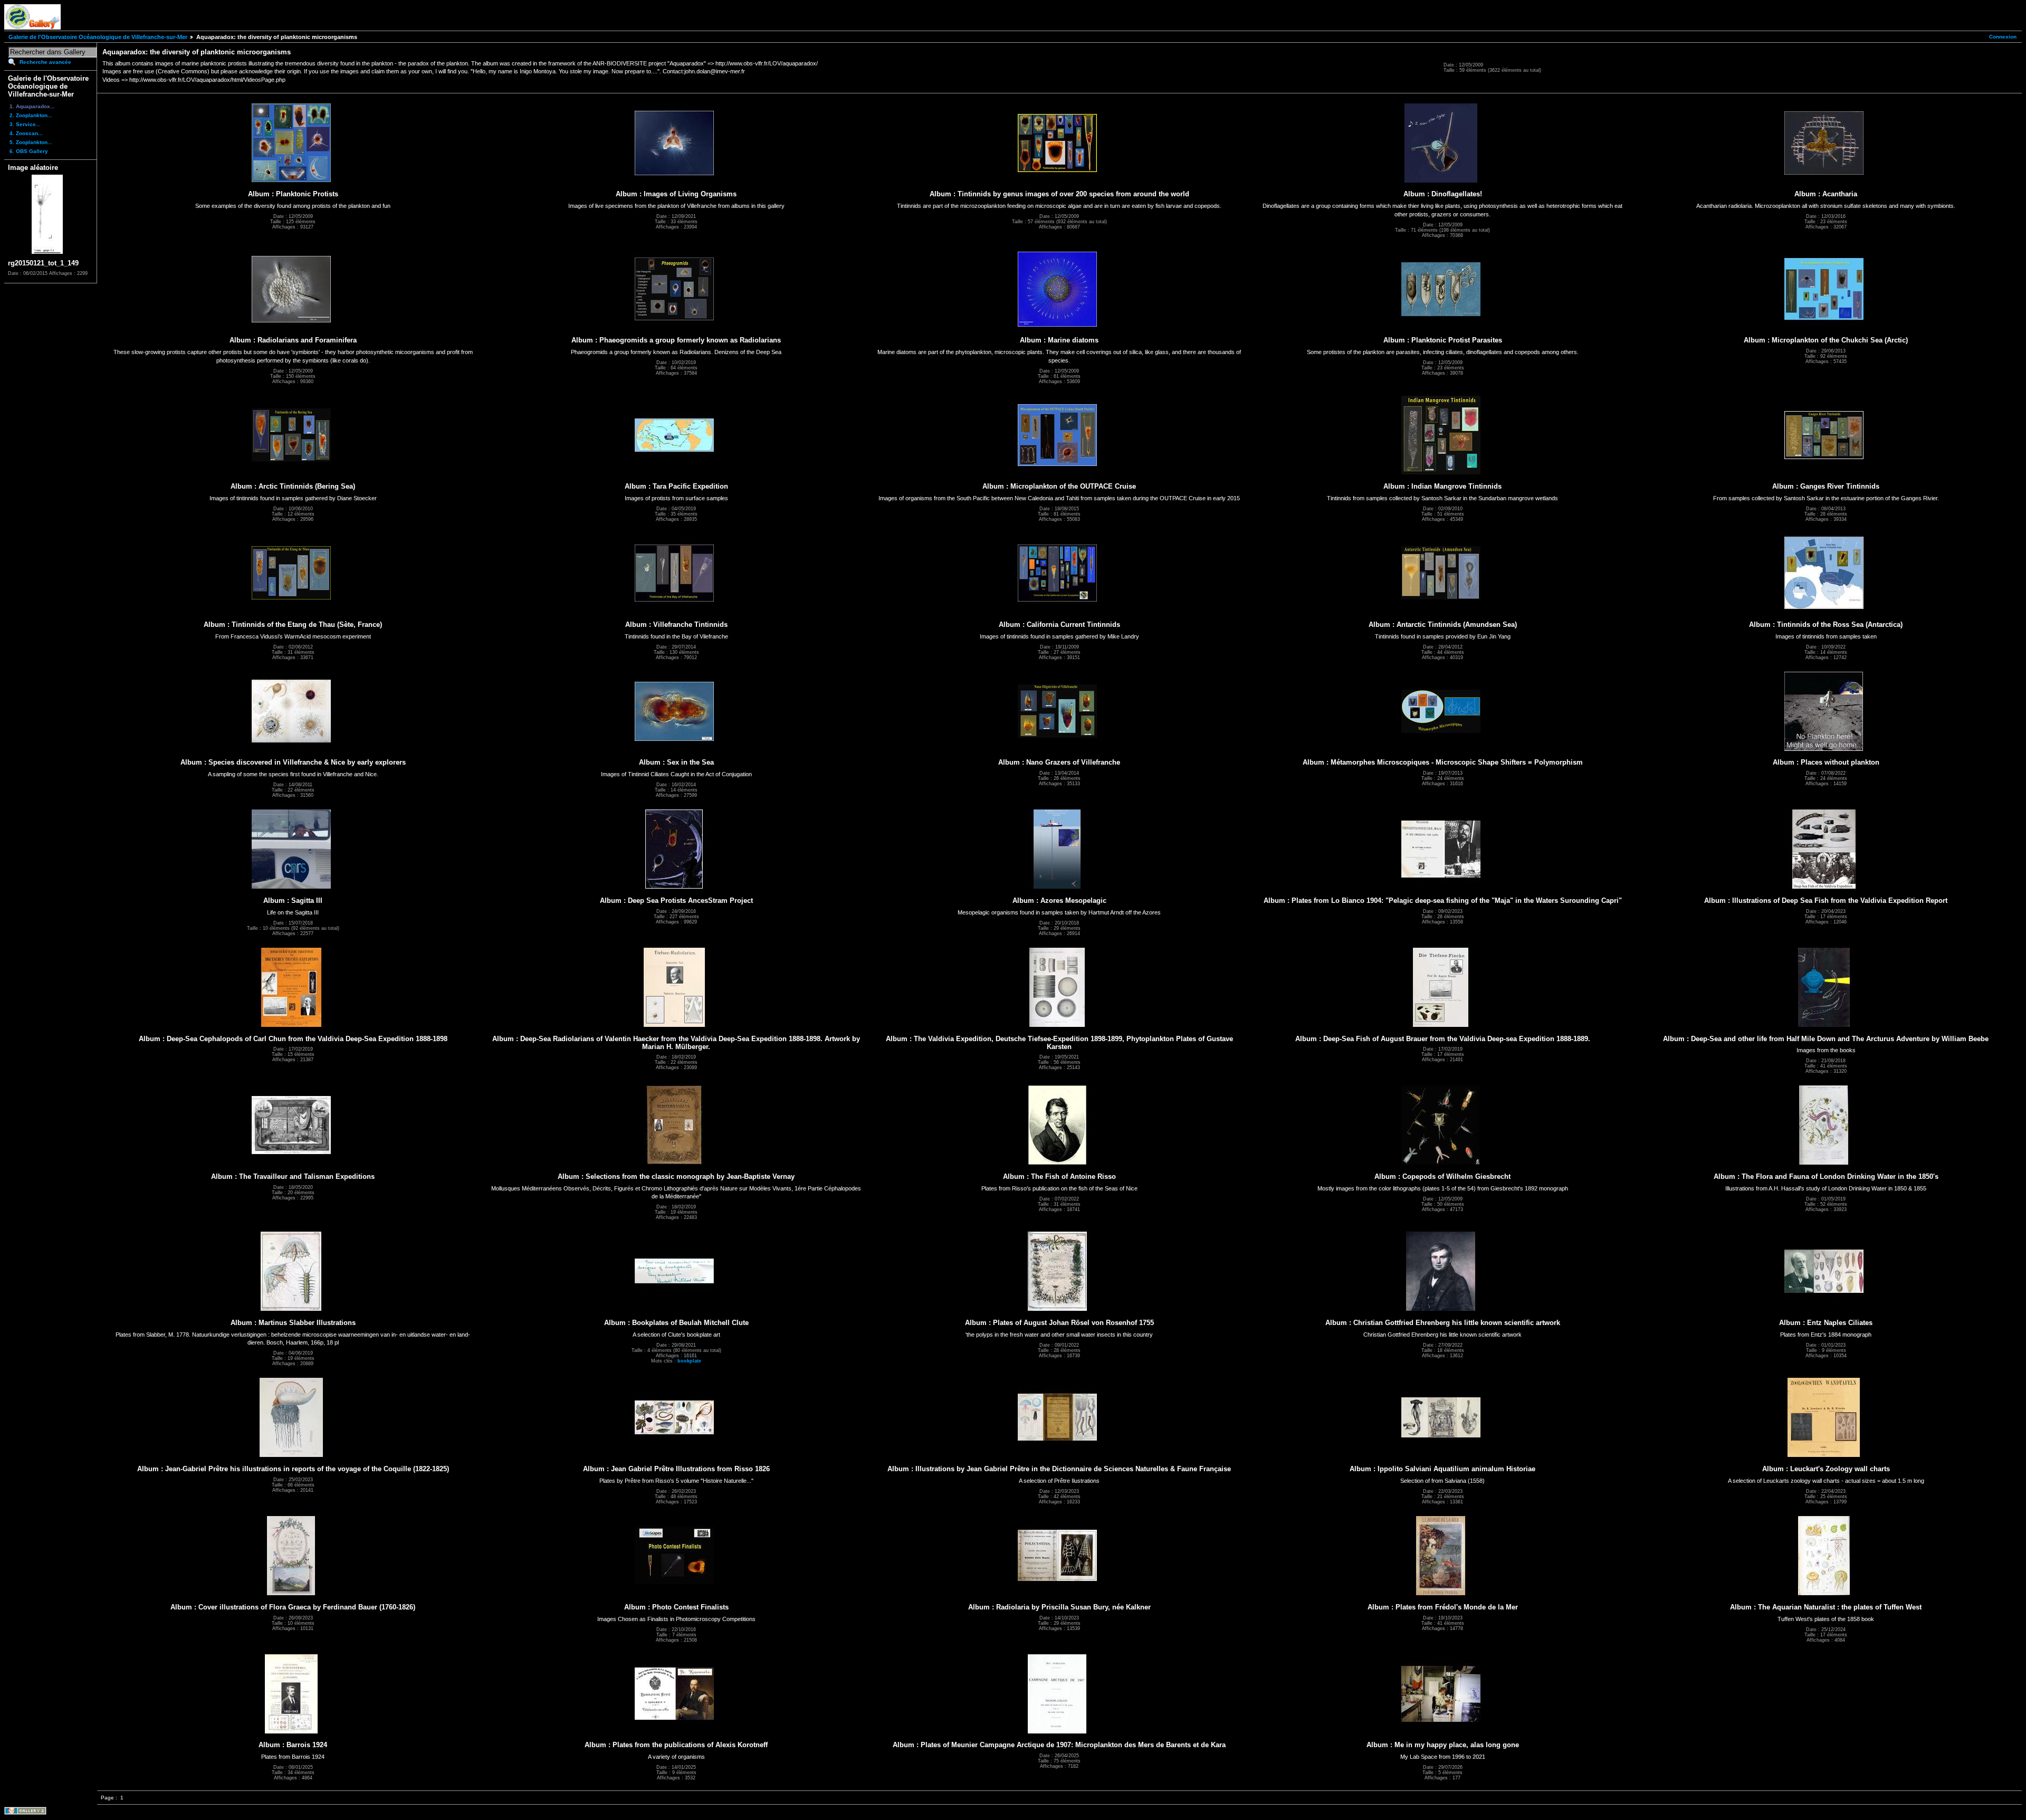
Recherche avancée (45, 62)
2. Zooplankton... (31, 115)
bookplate (689, 1361)
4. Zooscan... (26, 133)
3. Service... (25, 124)
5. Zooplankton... (31, 142)
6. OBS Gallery (29, 151)
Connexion (2003, 37)
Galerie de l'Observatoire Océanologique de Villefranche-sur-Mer (98, 37)
